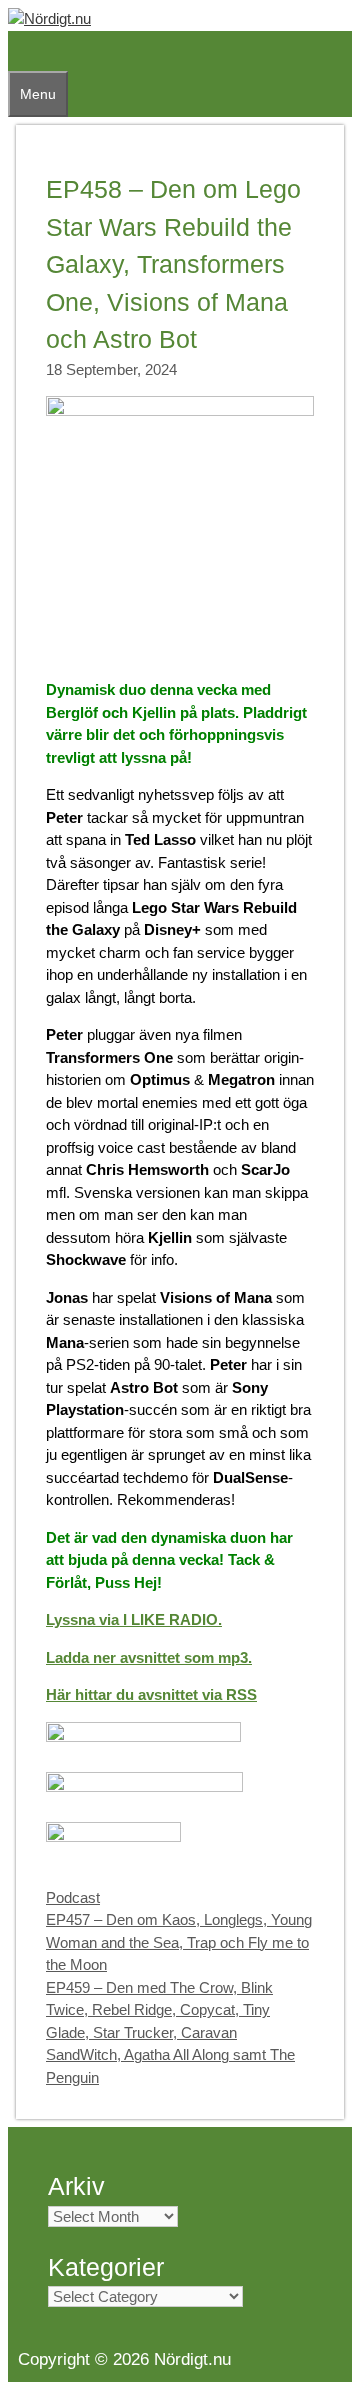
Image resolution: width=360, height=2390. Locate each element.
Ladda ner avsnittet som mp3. (149, 1657)
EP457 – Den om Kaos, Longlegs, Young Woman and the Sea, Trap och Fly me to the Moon (179, 1942)
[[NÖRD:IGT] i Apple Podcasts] (143, 1736)
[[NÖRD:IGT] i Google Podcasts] (144, 1786)
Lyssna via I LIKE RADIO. (134, 1619)
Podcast (73, 1897)
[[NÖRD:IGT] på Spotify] (113, 1836)
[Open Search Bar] (18, 51)
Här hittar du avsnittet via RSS (151, 1694)
